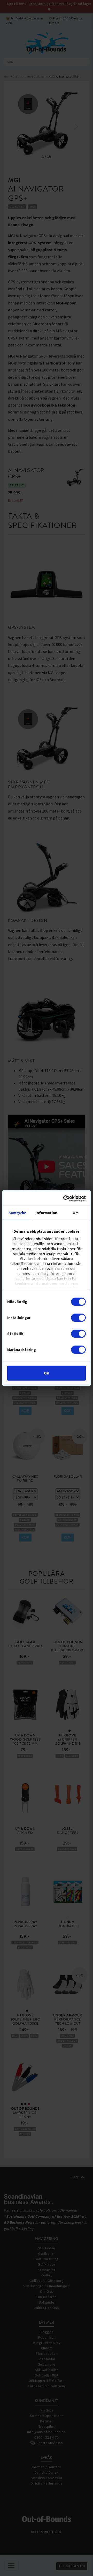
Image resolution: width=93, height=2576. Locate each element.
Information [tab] (46, 1213)
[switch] (78, 1318)
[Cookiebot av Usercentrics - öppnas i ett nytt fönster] (65, 1198)
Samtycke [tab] (17, 1213)
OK (47, 1373)
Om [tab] (76, 1213)
